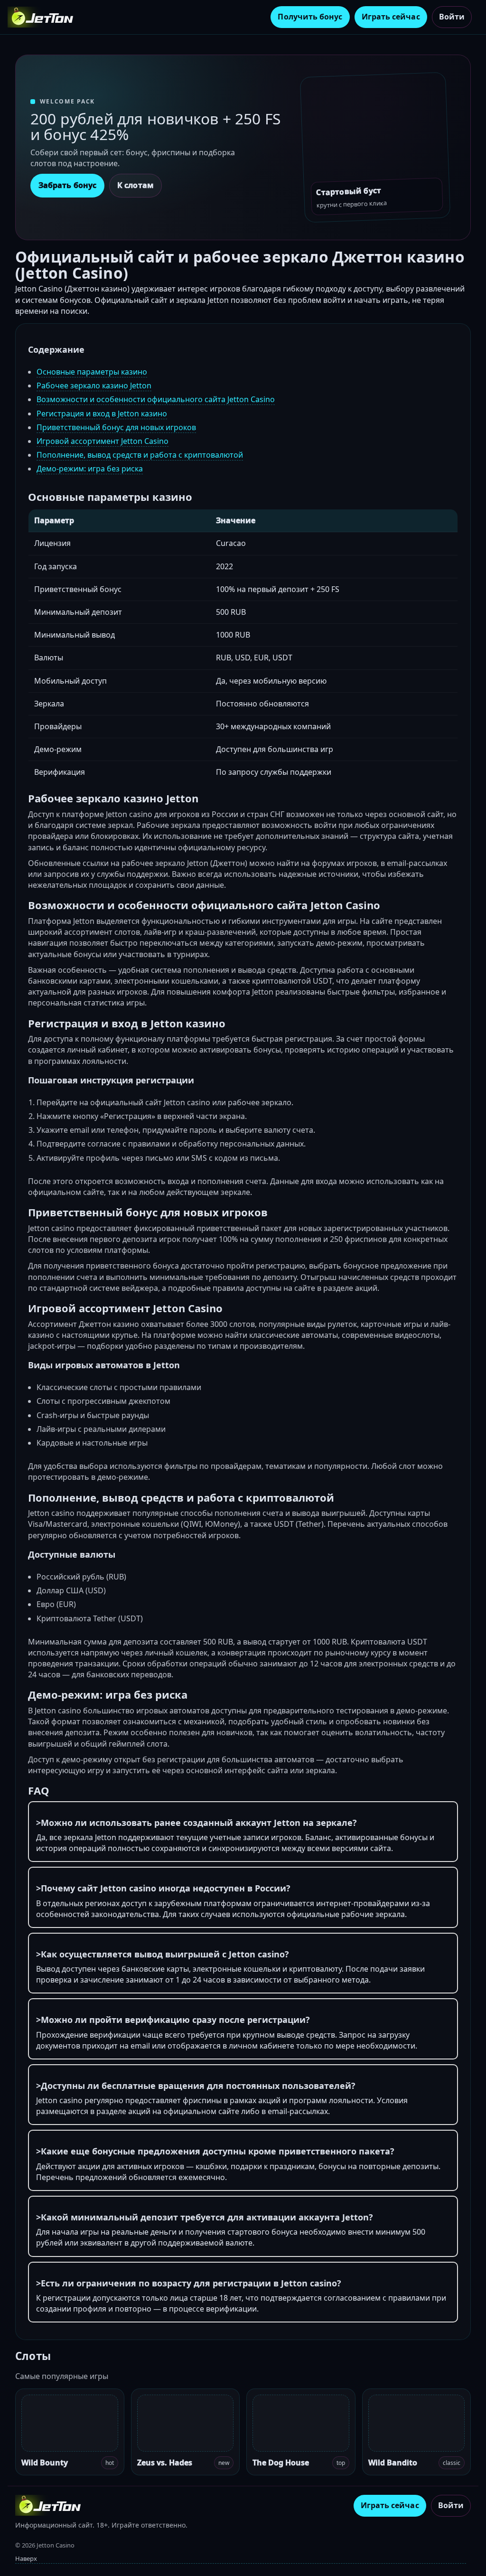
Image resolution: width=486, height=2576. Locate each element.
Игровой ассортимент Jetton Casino (103, 441)
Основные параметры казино (92, 372)
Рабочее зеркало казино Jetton (94, 385)
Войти (452, 17)
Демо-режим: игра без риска (90, 469)
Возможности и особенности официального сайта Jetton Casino (156, 399)
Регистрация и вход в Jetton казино (102, 414)
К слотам (136, 185)
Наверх (26, 2558)
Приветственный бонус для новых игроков (116, 427)
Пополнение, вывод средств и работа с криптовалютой (140, 455)
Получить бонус (310, 17)
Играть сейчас (391, 17)
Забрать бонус (67, 185)
